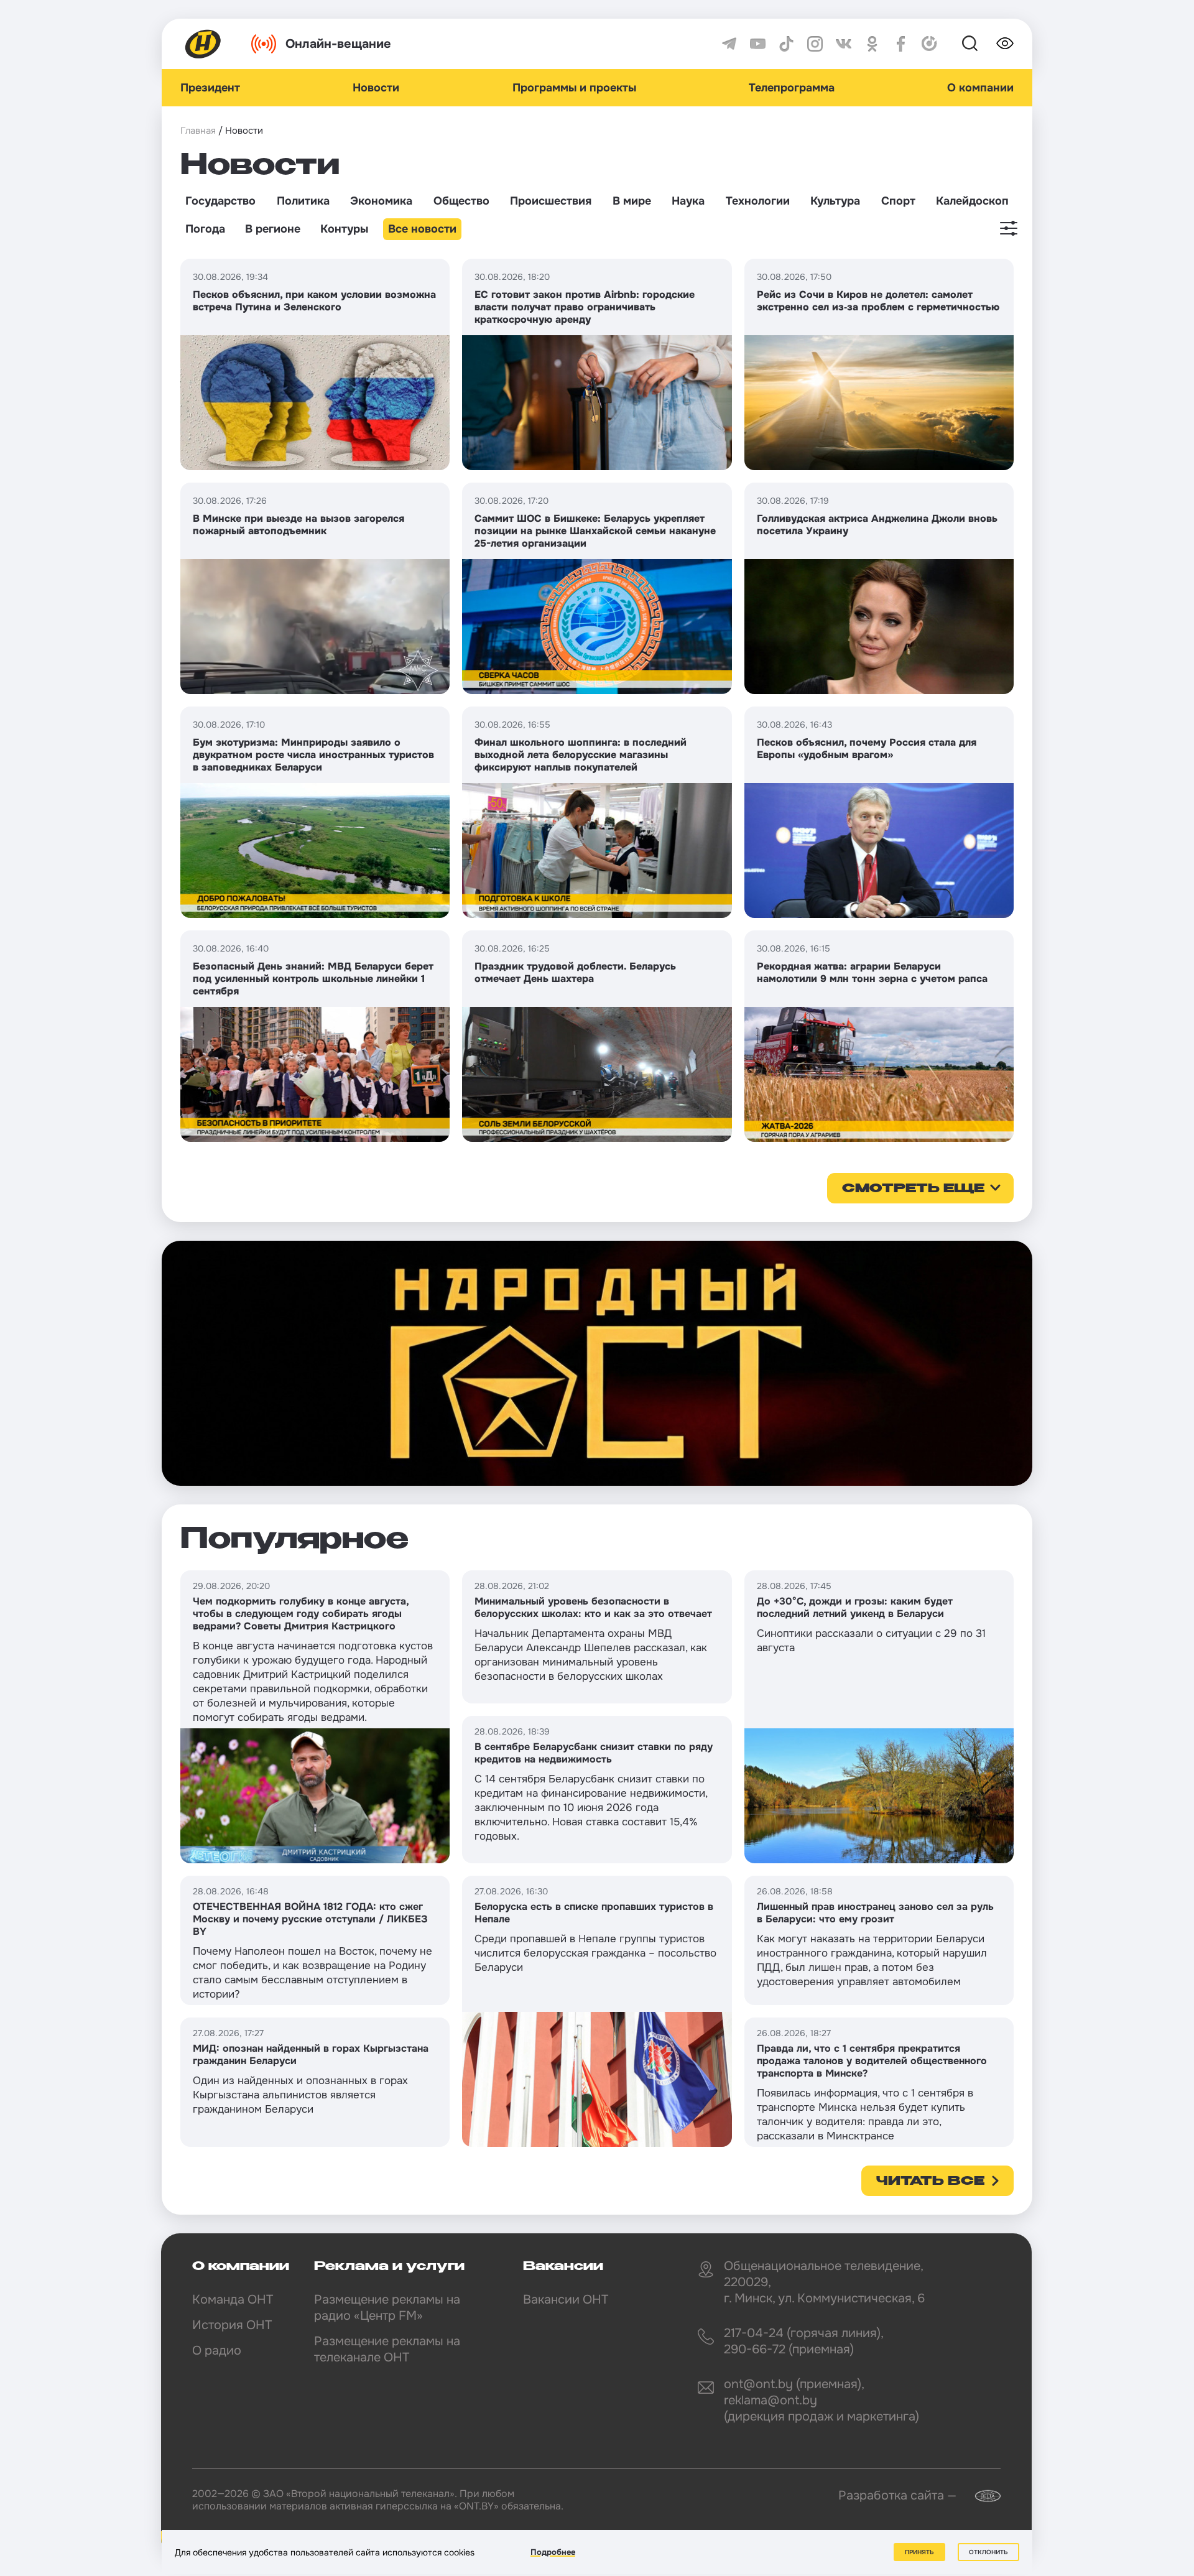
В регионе (273, 229)
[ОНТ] (203, 44)
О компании (980, 88)
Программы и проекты (574, 88)
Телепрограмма (792, 88)
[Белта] (980, 2496)
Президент (210, 88)
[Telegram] (729, 44)
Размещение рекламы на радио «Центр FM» (387, 2308)
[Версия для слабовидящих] (1005, 44)
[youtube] (758, 44)
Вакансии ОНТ (566, 2300)
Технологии (758, 201)
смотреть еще (913, 1189)
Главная (198, 131)
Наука (688, 201)
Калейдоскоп (972, 201)
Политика (303, 201)
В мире (632, 201)
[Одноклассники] (872, 44)
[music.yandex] (929, 44)
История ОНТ (232, 2325)
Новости (376, 88)
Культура (835, 201)
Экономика (381, 201)
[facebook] (901, 44)
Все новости (422, 229)
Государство (220, 201)
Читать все (930, 2182)
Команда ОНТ (233, 2300)
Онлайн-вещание (338, 44)
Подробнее (553, 2552)
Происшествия (551, 201)
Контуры (344, 229)
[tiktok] (786, 44)
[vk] (844, 44)
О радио (217, 2351)
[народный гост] (597, 1363)
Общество (461, 201)
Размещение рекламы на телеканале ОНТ (387, 2349)
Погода (205, 229)
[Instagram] (815, 44)
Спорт (898, 201)
